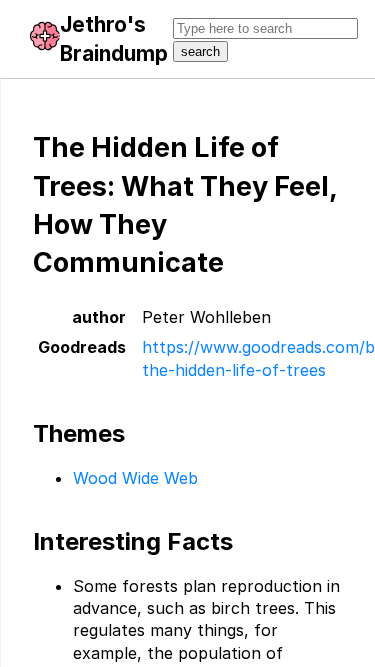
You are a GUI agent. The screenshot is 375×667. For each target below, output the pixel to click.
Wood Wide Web (135, 478)
